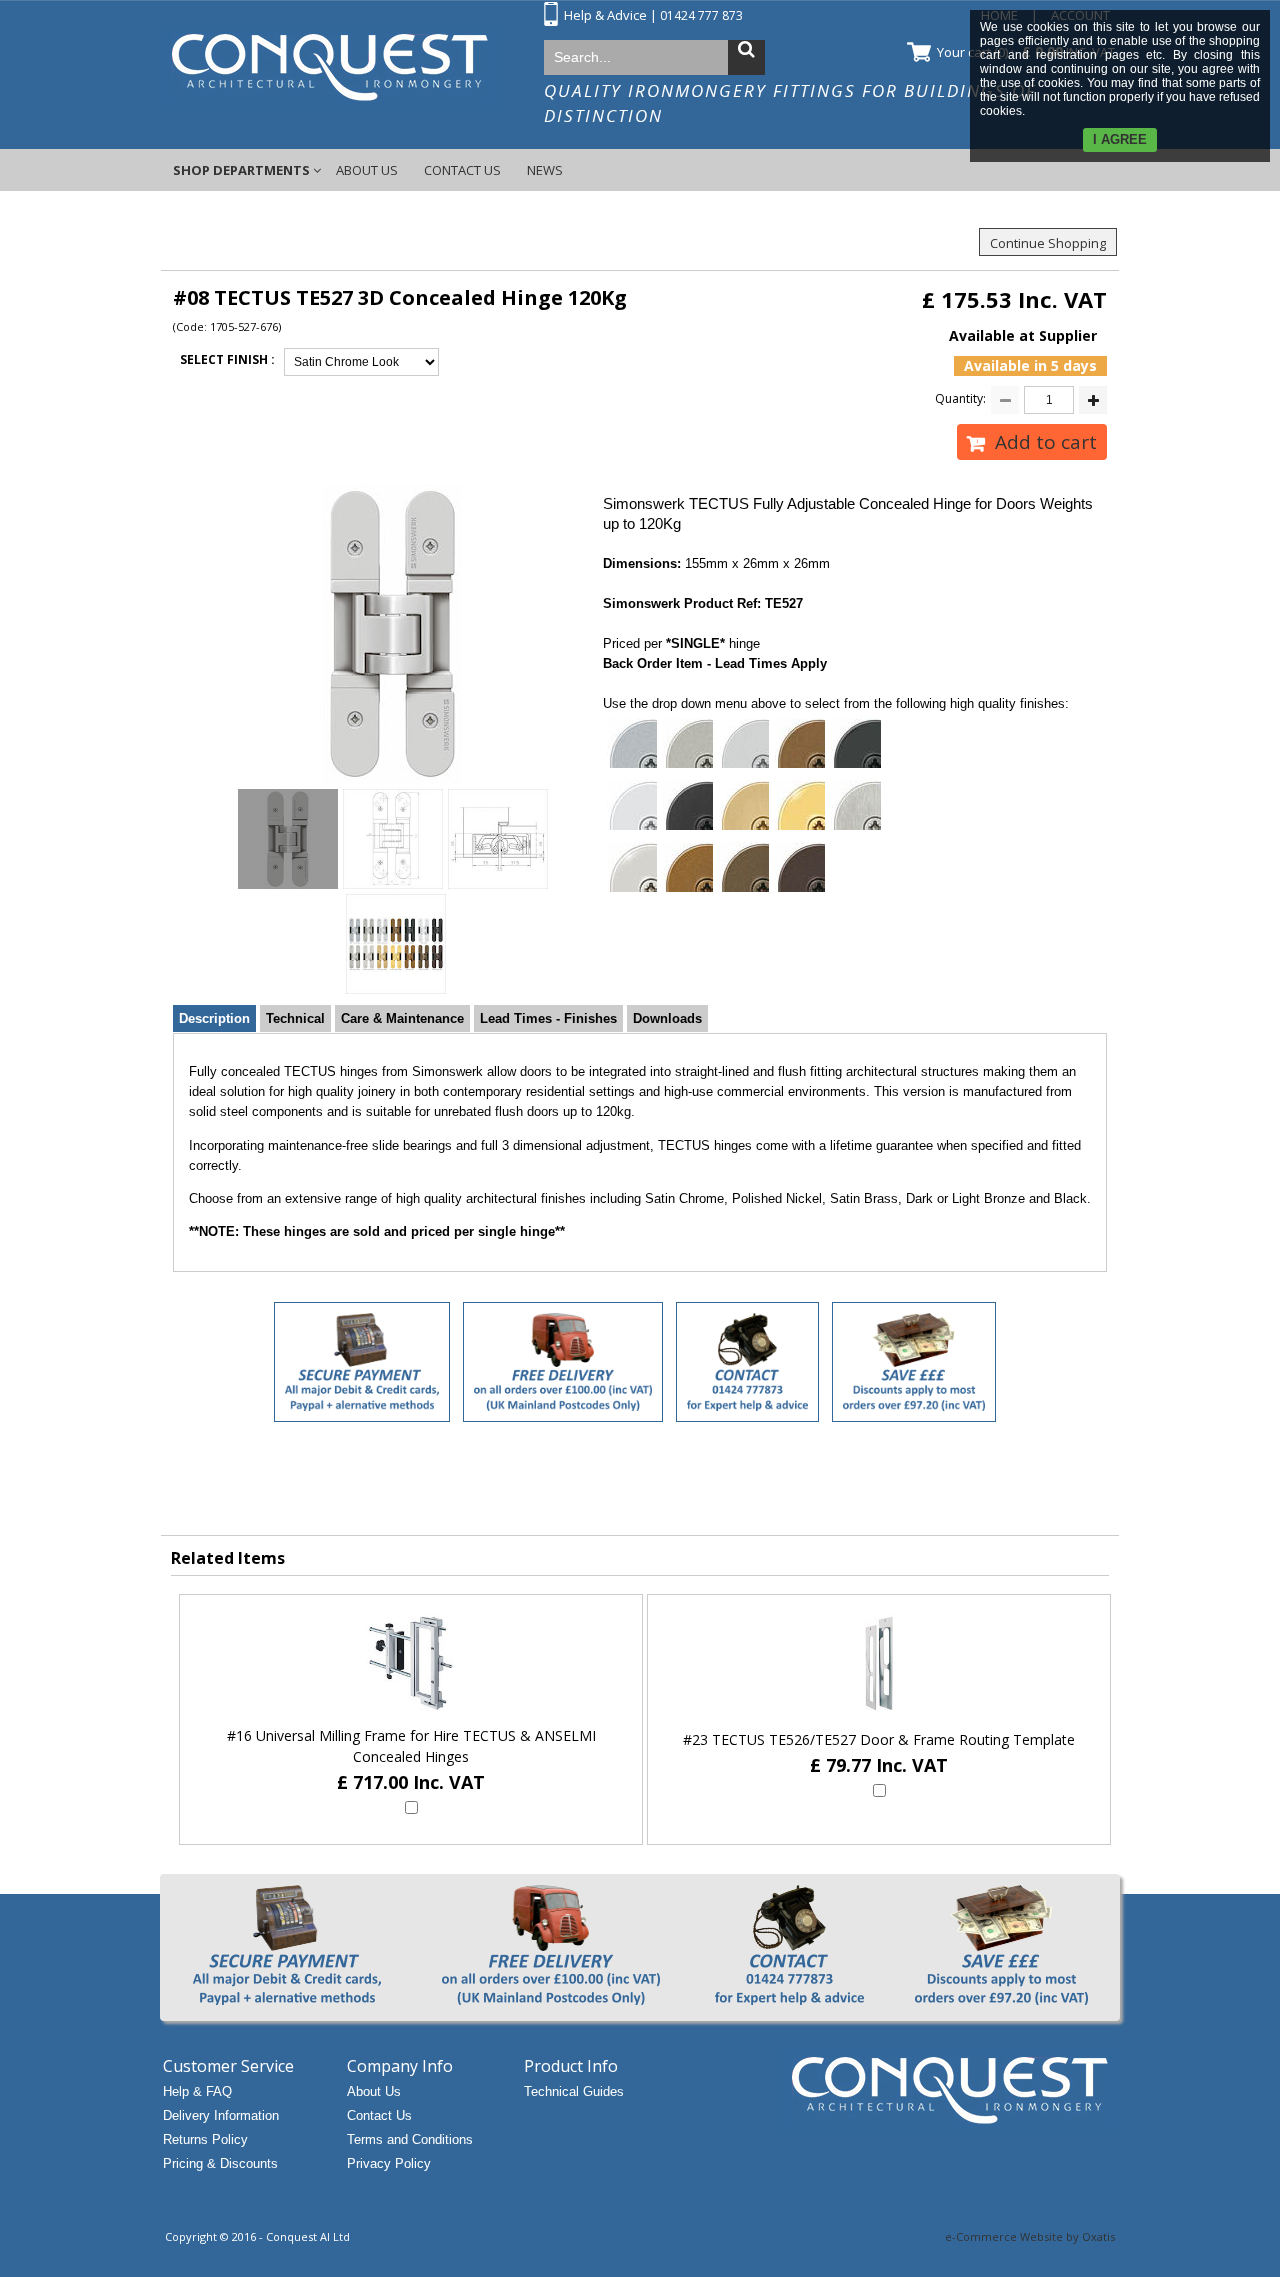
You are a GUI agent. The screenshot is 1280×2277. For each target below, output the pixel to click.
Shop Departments (241, 170)
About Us (367, 170)
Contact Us (462, 170)
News (545, 170)
